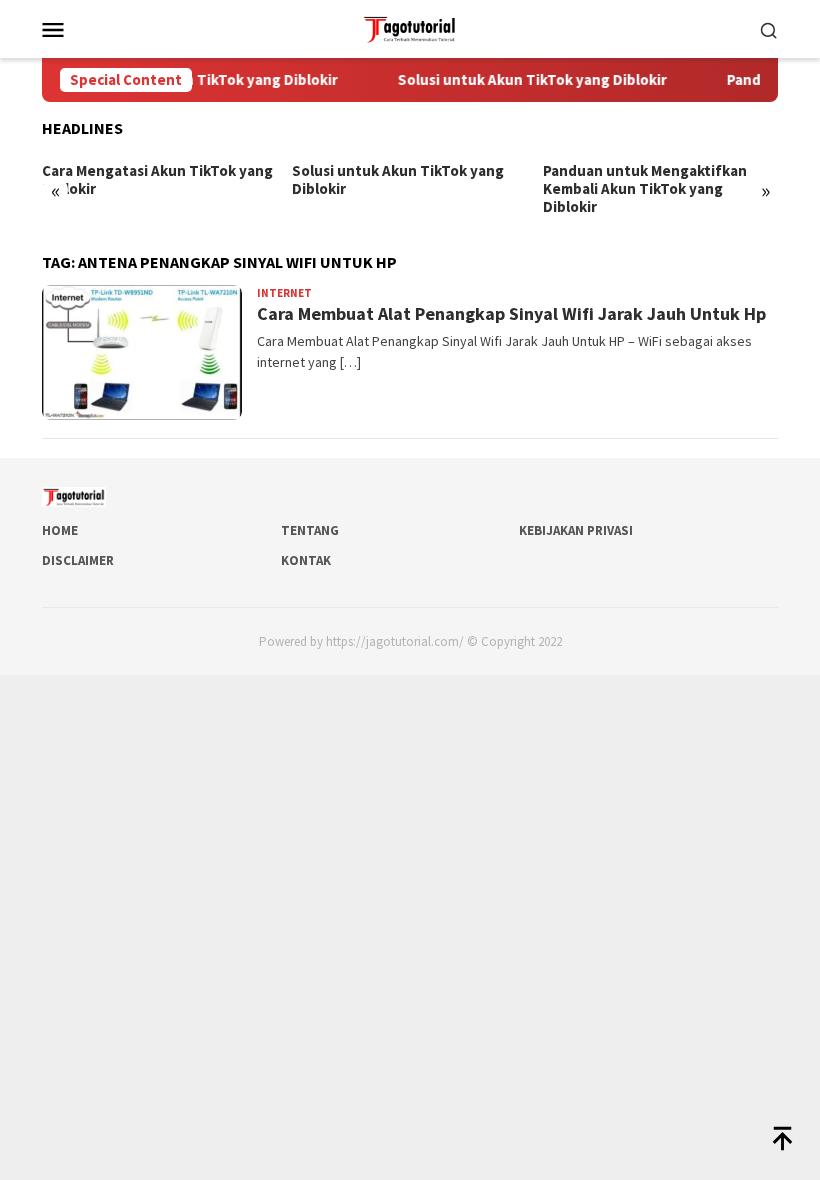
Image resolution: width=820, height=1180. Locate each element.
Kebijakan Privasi (576, 530)
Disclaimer (78, 560)
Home (60, 530)
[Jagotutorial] (409, 27)
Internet (284, 293)
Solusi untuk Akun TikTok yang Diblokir (521, 80)
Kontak (306, 560)
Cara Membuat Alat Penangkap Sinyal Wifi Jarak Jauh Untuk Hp (511, 313)
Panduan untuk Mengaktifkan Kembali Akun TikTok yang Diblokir (645, 189)
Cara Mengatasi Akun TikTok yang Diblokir (157, 180)
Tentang (310, 530)
